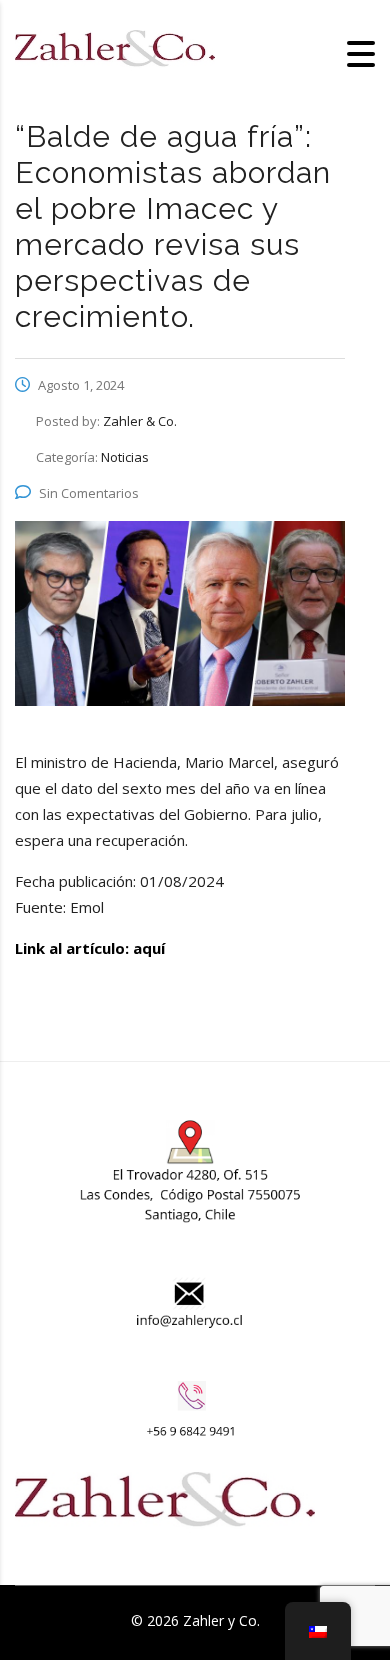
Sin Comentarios (89, 493)
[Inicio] (115, 52)
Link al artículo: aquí (90, 948)
